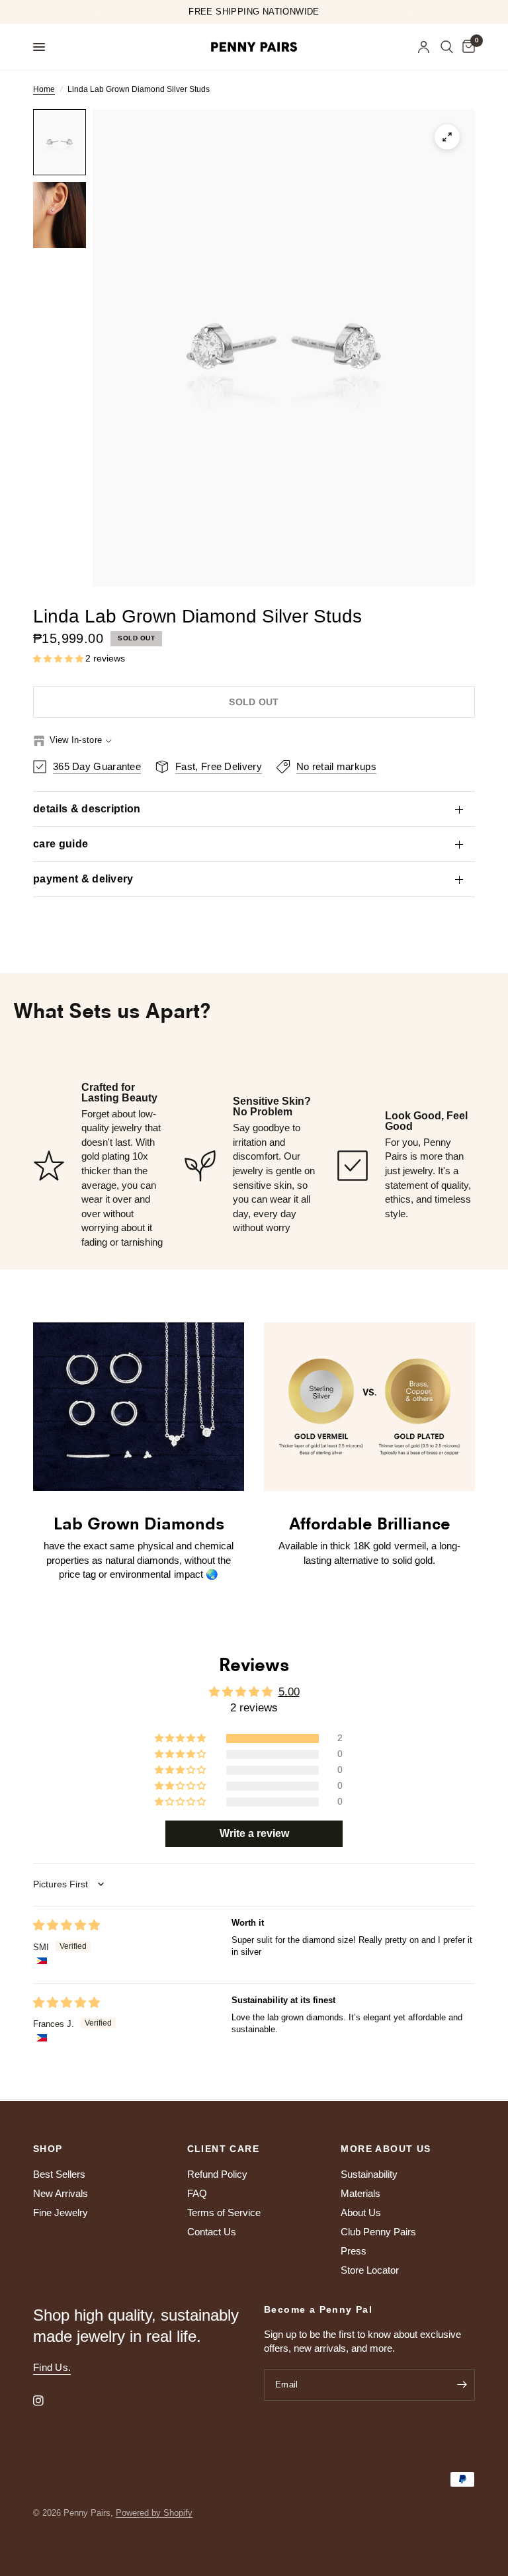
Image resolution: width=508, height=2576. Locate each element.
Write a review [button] (254, 1833)
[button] (59, 659)
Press (354, 2251)
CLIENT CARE (223, 2149)
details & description (87, 809)
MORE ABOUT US (386, 2149)
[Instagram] (48, 2401)
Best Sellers (59, 2174)
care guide (61, 844)
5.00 (289, 1692)
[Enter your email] (462, 2385)
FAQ (197, 2193)
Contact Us (212, 2232)
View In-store (76, 740)
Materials (360, 2193)
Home (44, 89)
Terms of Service (224, 2212)
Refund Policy (217, 2174)
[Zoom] (447, 137)
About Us (361, 2212)
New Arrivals (61, 2193)
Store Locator (370, 2270)
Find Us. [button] (52, 2367)
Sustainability (369, 2174)
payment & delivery (83, 879)
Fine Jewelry (61, 2212)
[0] (466, 47)
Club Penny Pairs (378, 2232)
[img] (66, 1925)
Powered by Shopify (154, 2513)
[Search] (447, 47)
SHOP (48, 2149)
